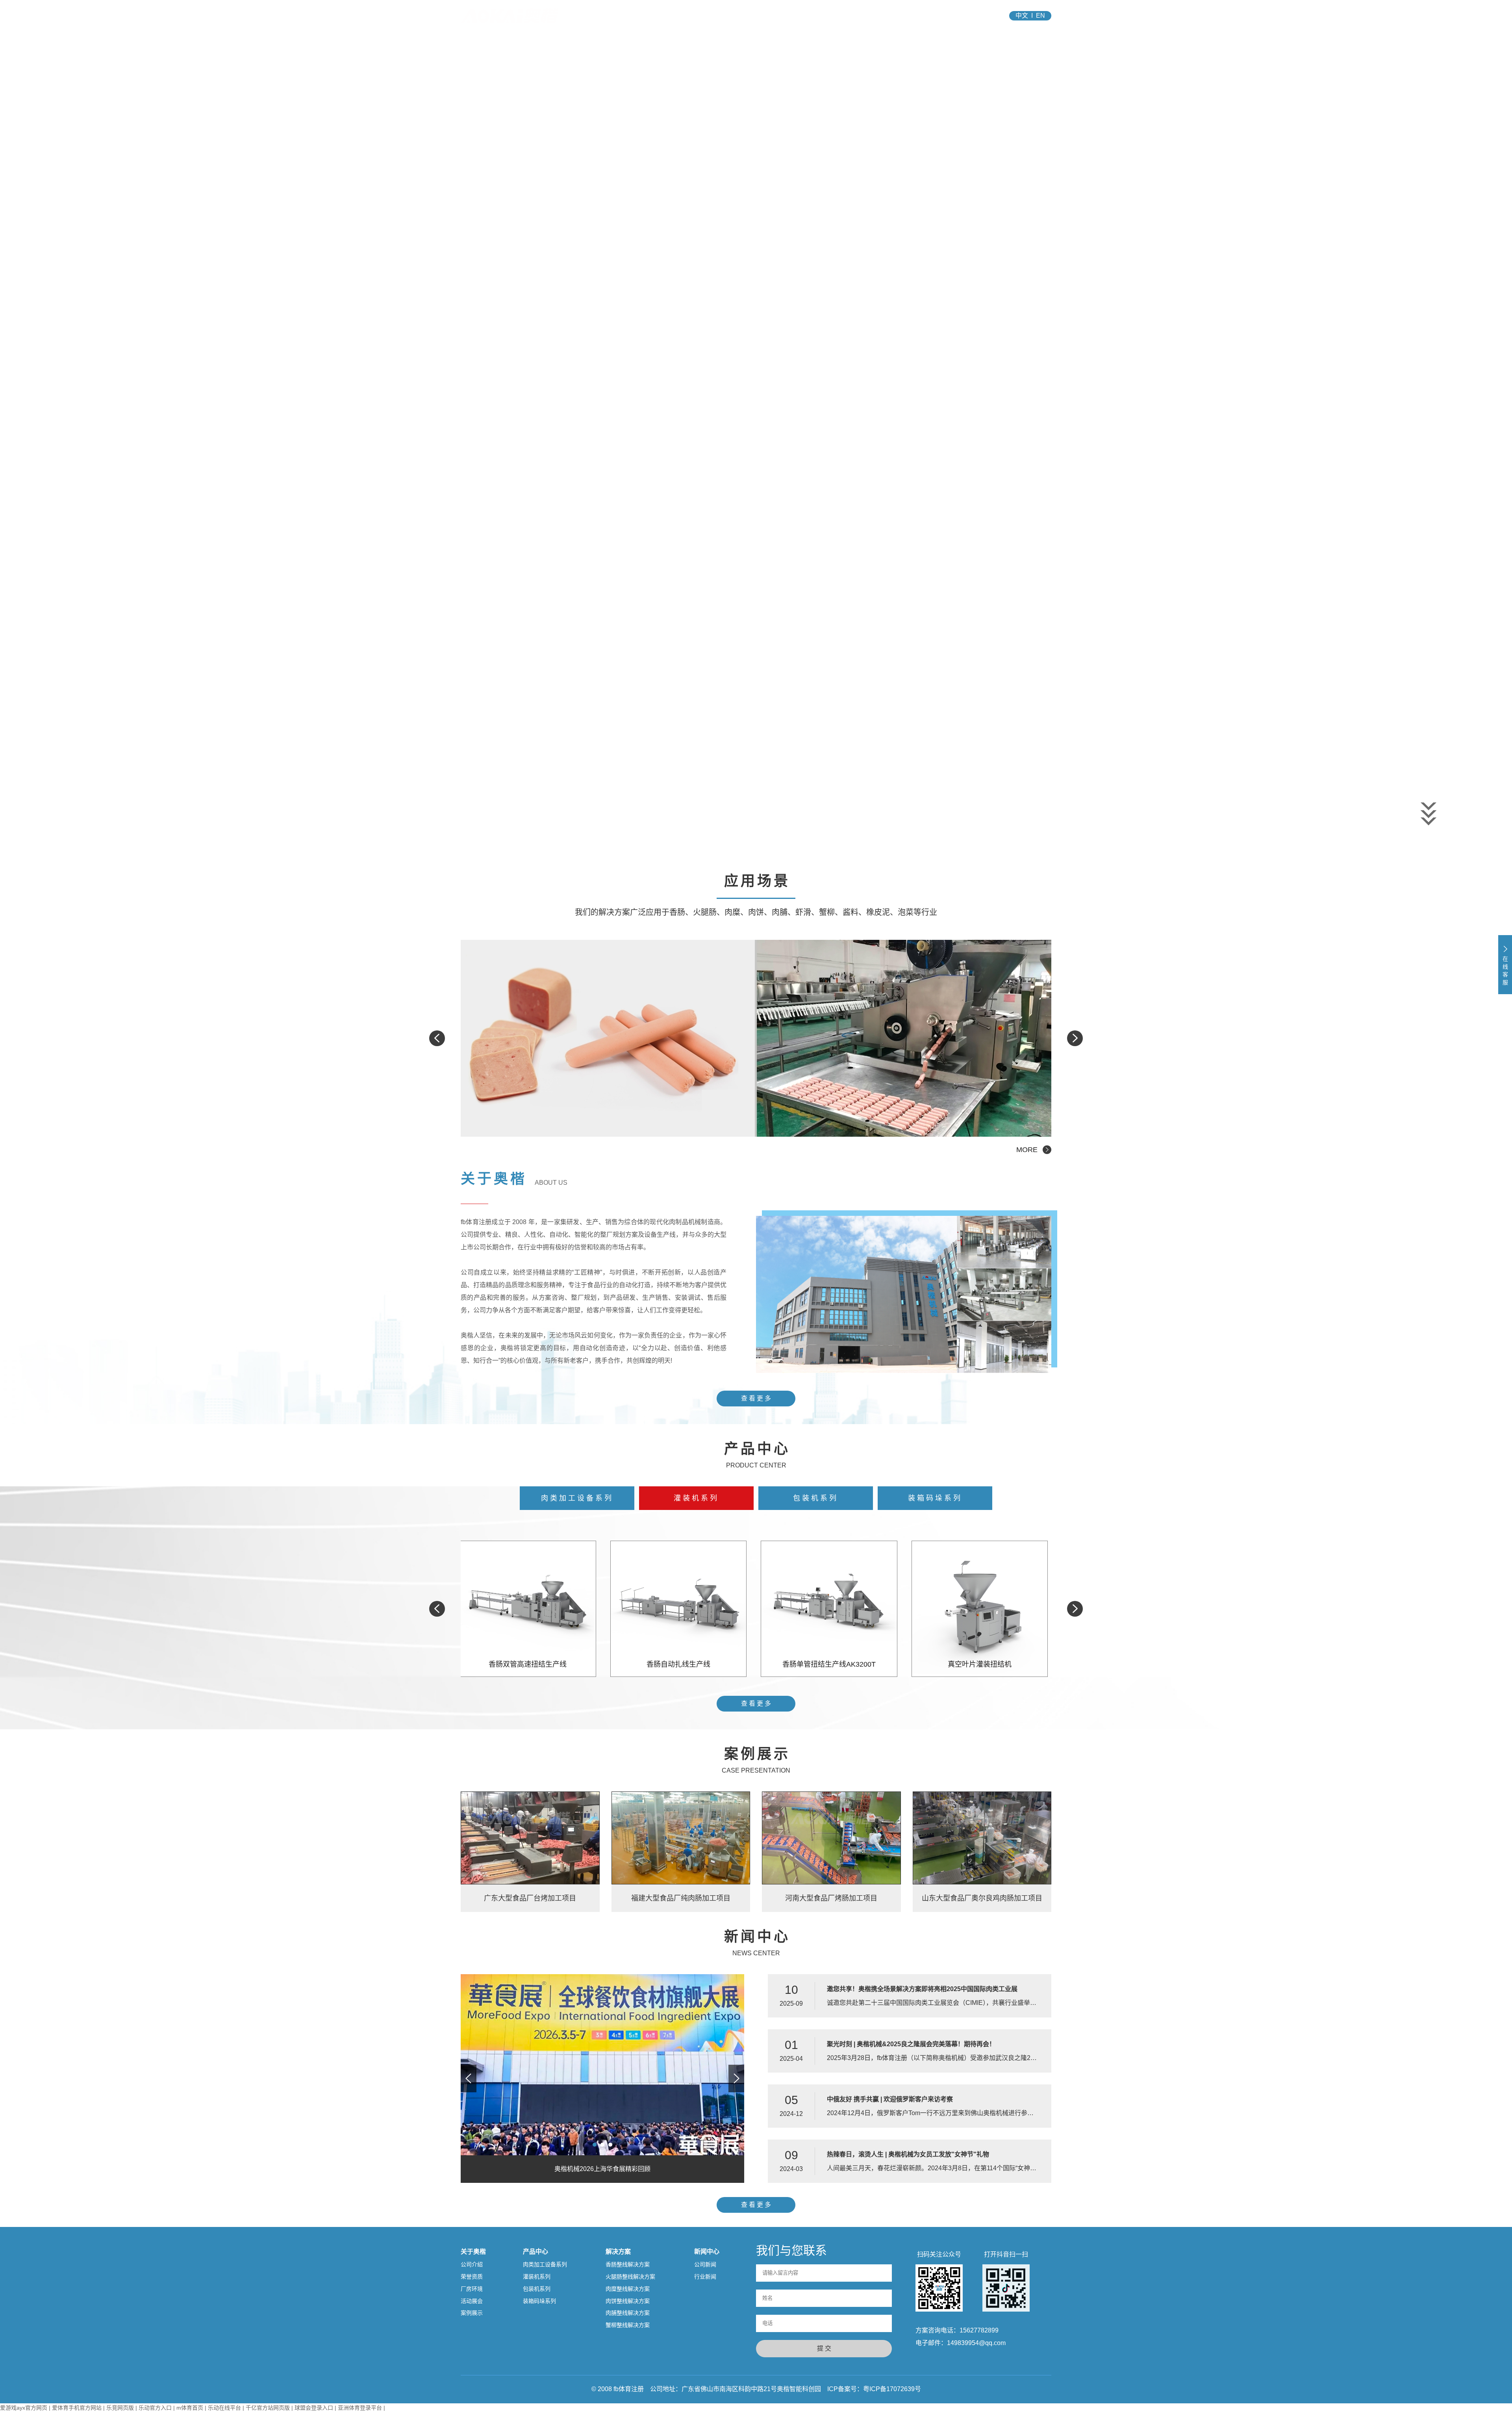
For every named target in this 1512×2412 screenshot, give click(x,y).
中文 (1022, 16)
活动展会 (472, 2301)
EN (1040, 16)
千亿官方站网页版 (268, 2408)
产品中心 (733, 16)
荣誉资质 (472, 2277)
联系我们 (882, 16)
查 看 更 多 (756, 1398)
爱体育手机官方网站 (77, 2408)
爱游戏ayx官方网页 (24, 2408)
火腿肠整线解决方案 (630, 2277)
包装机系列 (816, 1498)
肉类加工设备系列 (577, 1498)
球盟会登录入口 (314, 2408)
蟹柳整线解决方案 (628, 2325)
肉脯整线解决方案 (628, 2313)
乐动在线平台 (224, 2408)
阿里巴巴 (932, 16)
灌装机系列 (696, 1498)
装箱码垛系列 (935, 1498)
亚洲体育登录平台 (360, 2408)
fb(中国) (634, 16)
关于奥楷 (684, 16)
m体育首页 (190, 2408)
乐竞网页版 (120, 2408)
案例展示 (472, 2313)
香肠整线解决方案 (628, 2264)
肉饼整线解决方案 (628, 2301)
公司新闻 (705, 2264)
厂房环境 (472, 2289)
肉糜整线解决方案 (628, 2289)
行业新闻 (705, 2277)
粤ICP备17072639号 (892, 2389)
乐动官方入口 (155, 2408)
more (1027, 1150)
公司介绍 (472, 2264)
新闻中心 (832, 16)
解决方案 (783, 16)
